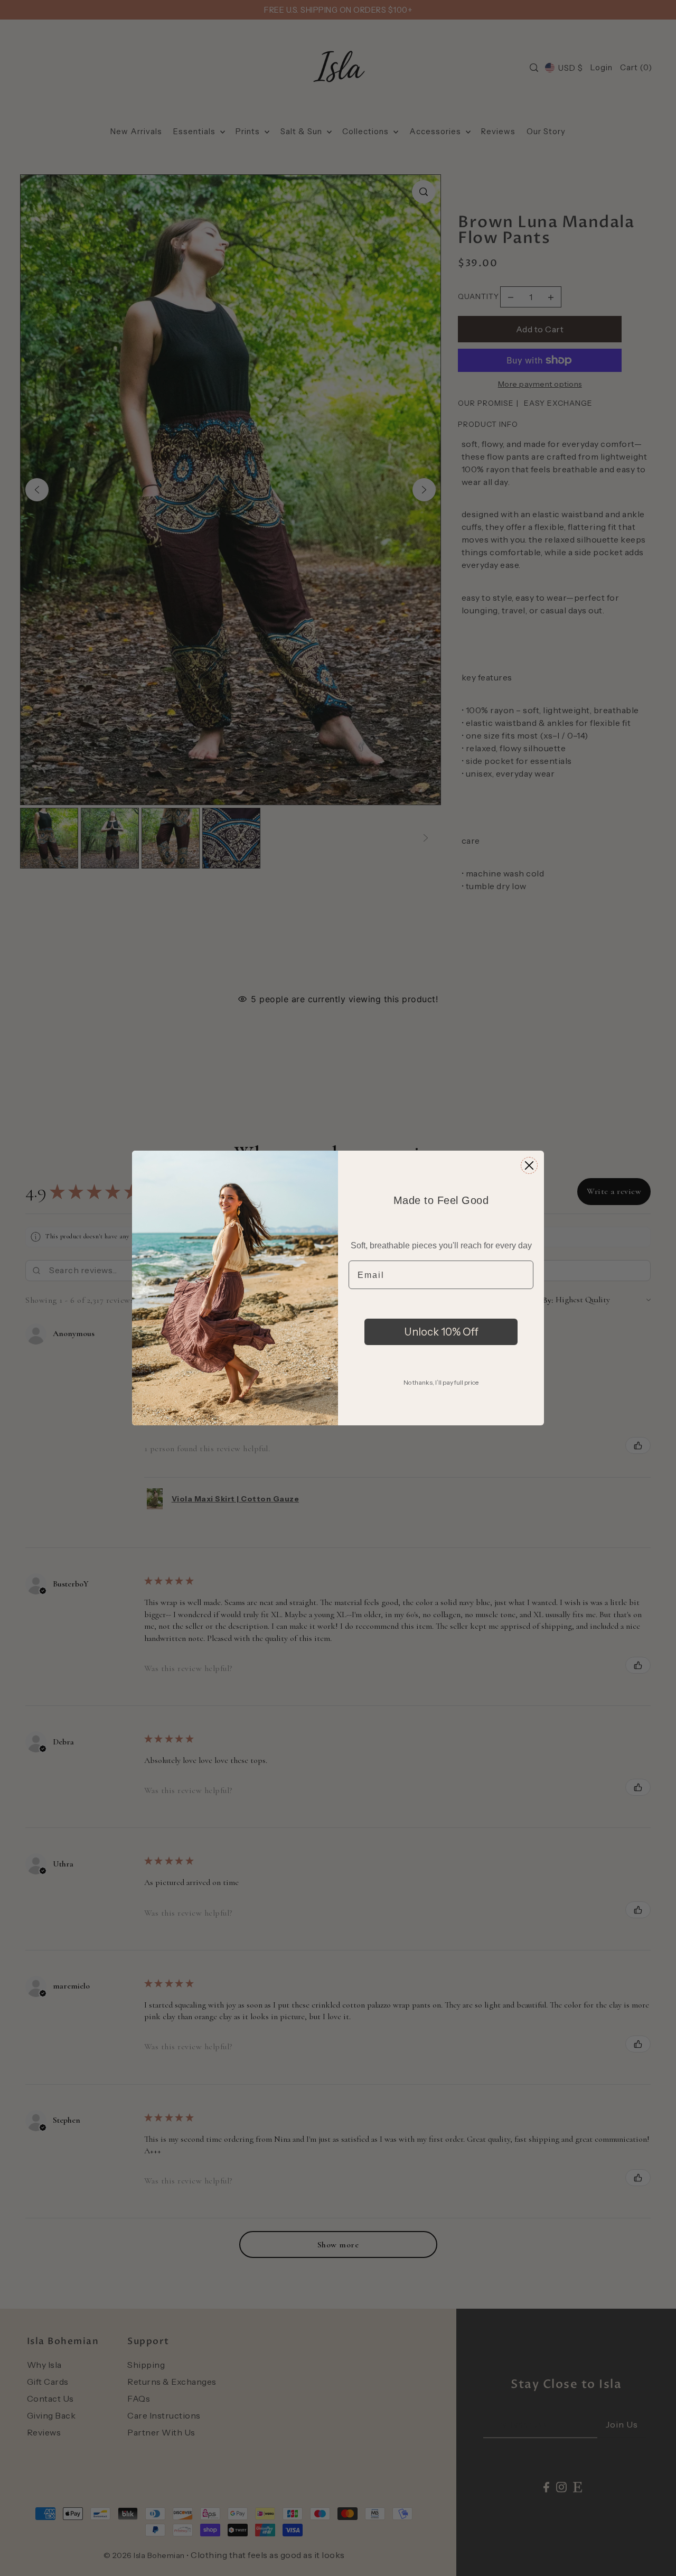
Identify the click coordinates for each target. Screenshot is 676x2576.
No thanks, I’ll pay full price (441, 1382)
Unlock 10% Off (441, 1332)
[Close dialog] (529, 1165)
